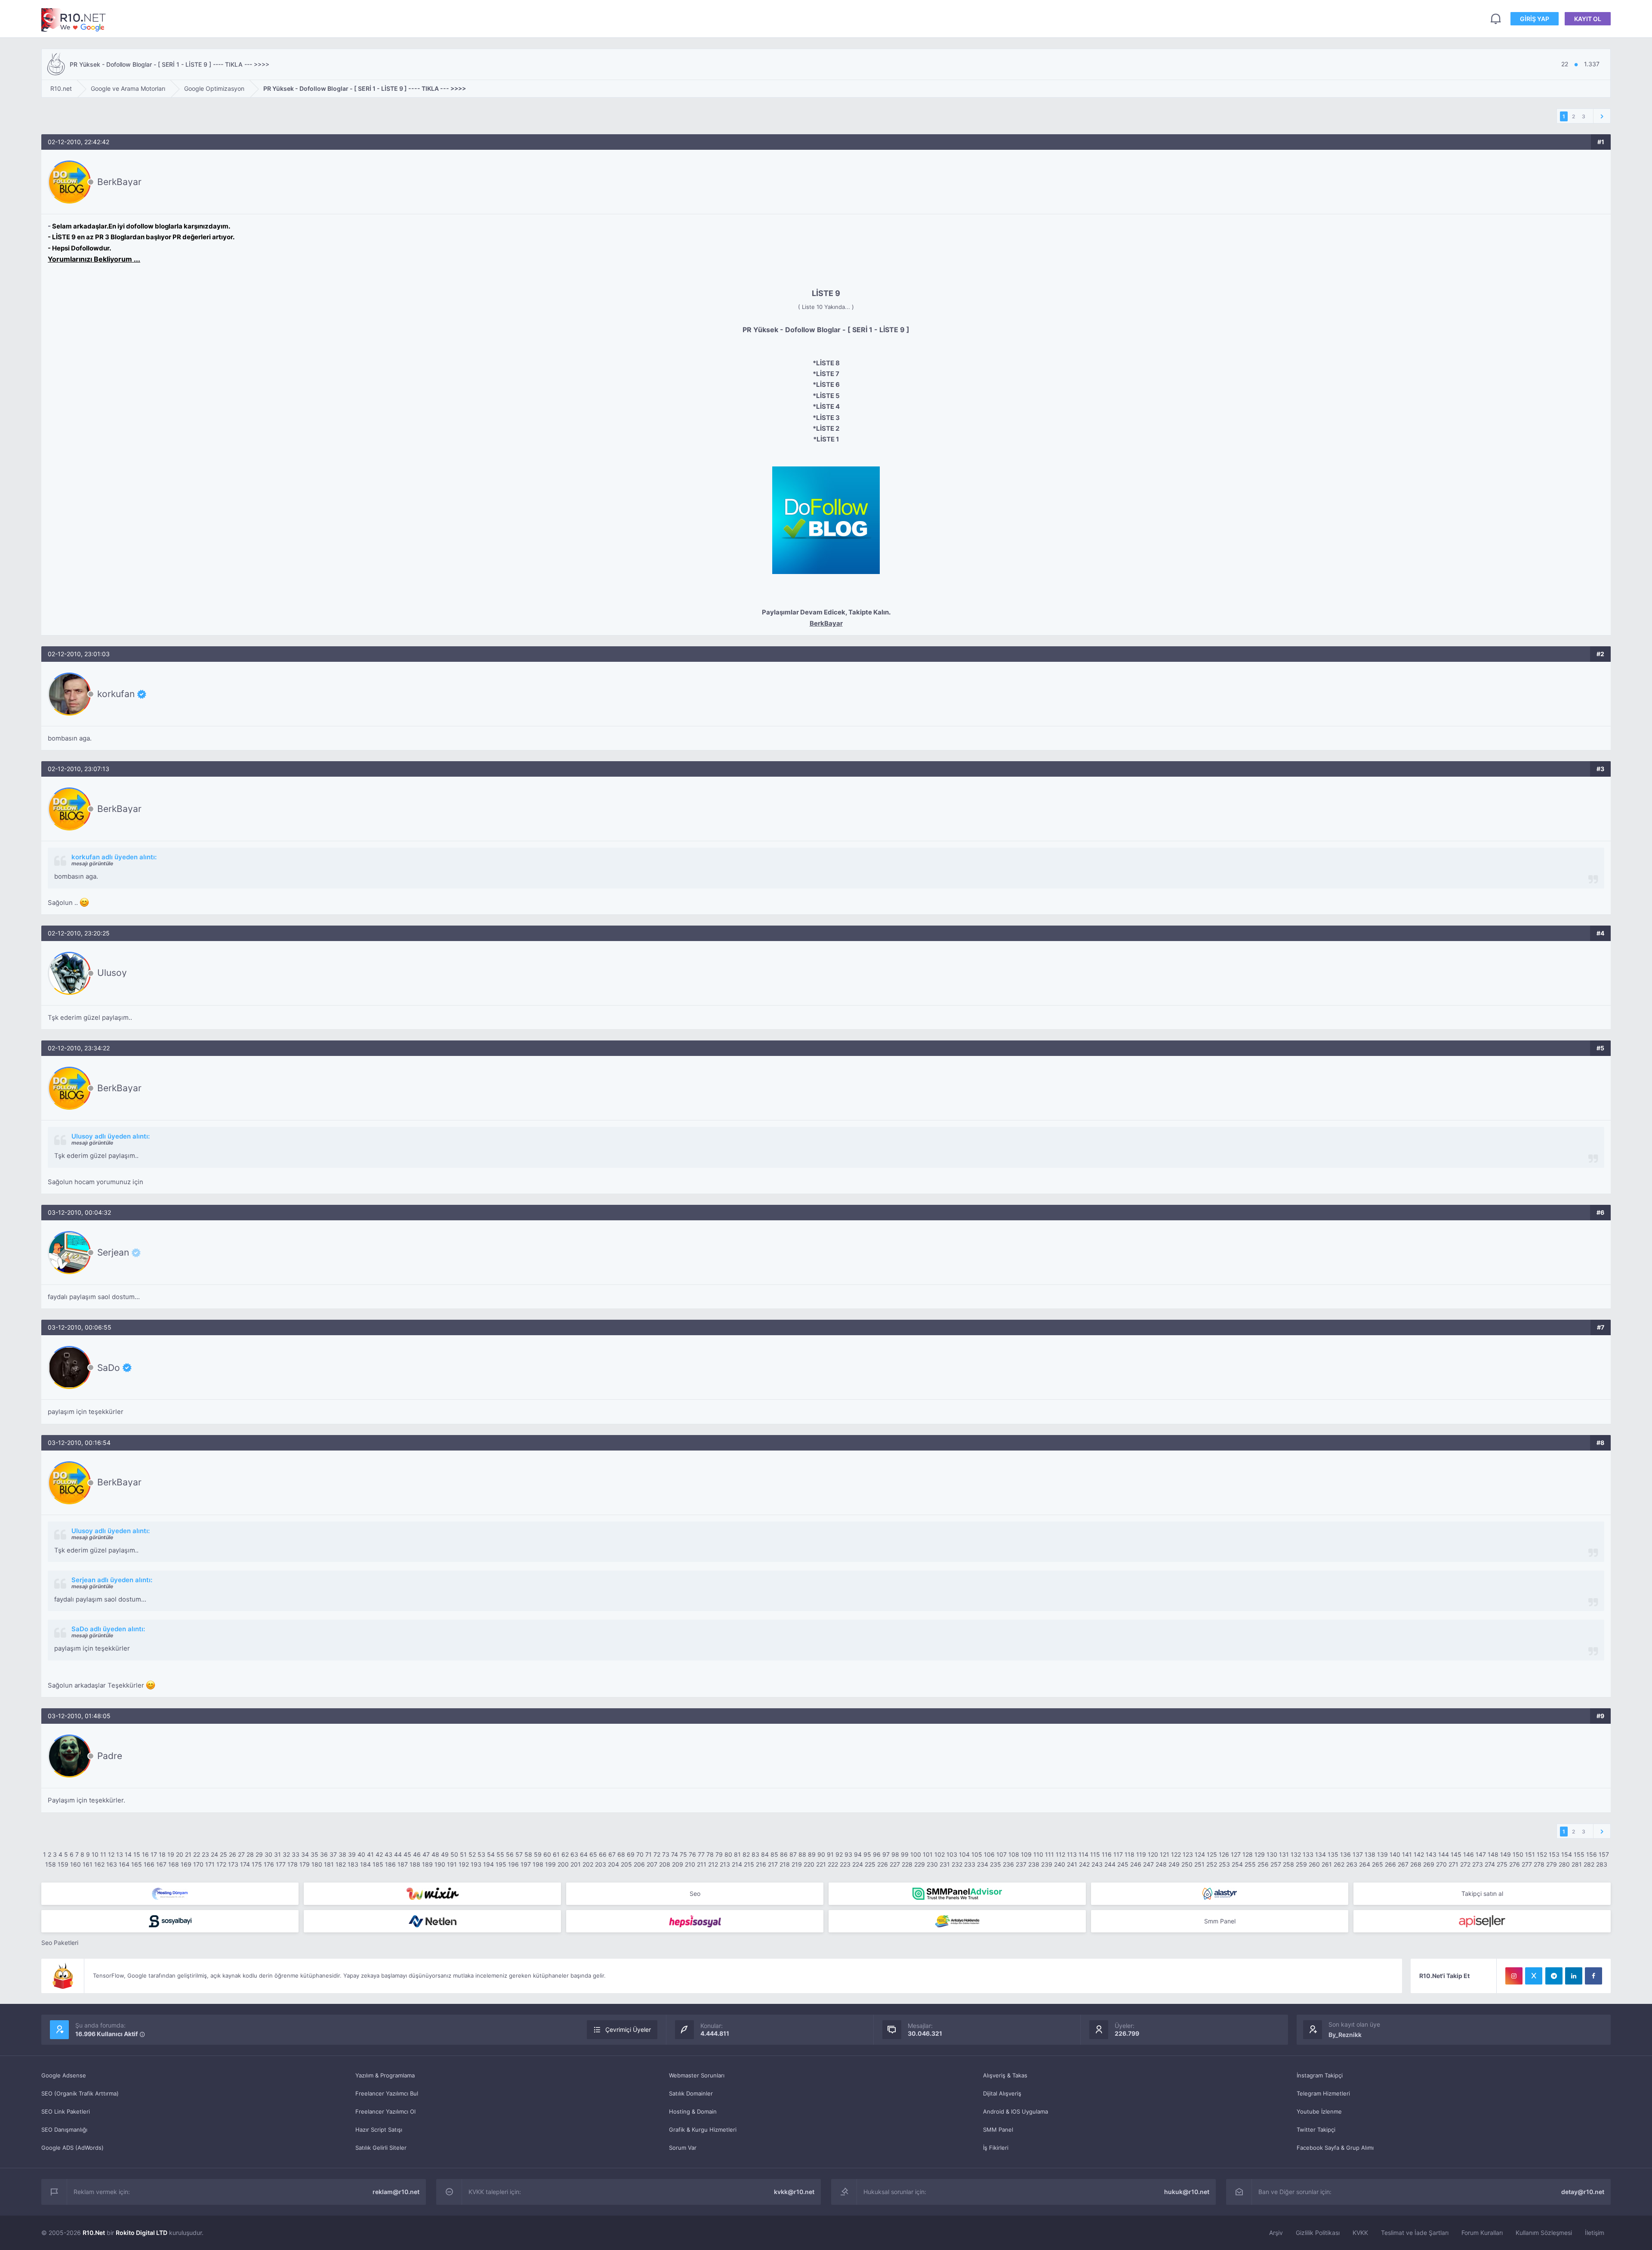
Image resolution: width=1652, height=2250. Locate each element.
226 (883, 1864)
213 (725, 1864)
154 (1567, 1854)
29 (259, 1854)
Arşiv (1276, 2233)
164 (124, 1864)
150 (1518, 1854)
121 (1165, 1854)
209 (678, 1864)
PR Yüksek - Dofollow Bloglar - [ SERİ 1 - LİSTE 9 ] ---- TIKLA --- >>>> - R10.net (74, 20)
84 (765, 1854)
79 (719, 1854)
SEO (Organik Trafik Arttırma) (80, 2093)
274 (1490, 1864)
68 (621, 1854)
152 (1542, 1854)
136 (1345, 1854)
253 (1224, 1864)
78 (710, 1854)
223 (845, 1864)
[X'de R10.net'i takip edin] (1534, 1976)
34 (305, 1854)
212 (713, 1864)
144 (1444, 1854)
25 (223, 1854)
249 (1174, 1864)
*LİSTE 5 (826, 396)
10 (95, 1854)
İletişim (1595, 2233)
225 (870, 1864)
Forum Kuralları (1482, 2233)
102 (940, 1854)
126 (1224, 1854)
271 (1453, 1864)
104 (964, 1854)
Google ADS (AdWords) (72, 2148)
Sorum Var (683, 2148)
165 (137, 1864)
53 (481, 1854)
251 (1199, 1864)
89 (812, 1854)
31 (277, 1854)
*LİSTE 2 (826, 428)
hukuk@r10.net (1187, 2192)
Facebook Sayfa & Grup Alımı (1335, 2148)
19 (171, 1854)
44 (398, 1854)
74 (675, 1854)
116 (1107, 1854)
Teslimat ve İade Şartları (1415, 2233)
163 (112, 1864)
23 (205, 1854)
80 (728, 1854)
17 (154, 1854)
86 (784, 1854)
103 (952, 1854)
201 (576, 1864)
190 (440, 1864)
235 (996, 1864)
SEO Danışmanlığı (64, 2130)
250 (1187, 1864)
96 (877, 1854)
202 (588, 1864)
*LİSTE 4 (826, 406)
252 (1212, 1864)
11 (103, 1854)
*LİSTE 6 (826, 384)
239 (1047, 1864)
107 (1002, 1854)
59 (538, 1854)
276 (1515, 1864)
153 (1554, 1854)
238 (1034, 1864)
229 (920, 1864)
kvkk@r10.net (794, 2192)
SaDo (109, 1367)
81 (737, 1854)
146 (1469, 1854)
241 (1072, 1864)
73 (666, 1854)
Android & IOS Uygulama (1016, 2111)
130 (1272, 1854)
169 (186, 1864)
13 (120, 1854)
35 (314, 1854)
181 (329, 1864)
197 (526, 1864)
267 (1403, 1864)
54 (491, 1854)
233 (970, 1864)
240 (1060, 1864)
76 (692, 1854)
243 (1097, 1864)
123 (1188, 1854)
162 (99, 1864)
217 (773, 1864)
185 (378, 1864)
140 (1395, 1854)
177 (281, 1864)
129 (1260, 1854)
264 (1365, 1864)
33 (296, 1854)
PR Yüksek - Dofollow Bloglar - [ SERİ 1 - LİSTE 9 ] (826, 330)
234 (983, 1864)
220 (809, 1864)
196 (513, 1864)
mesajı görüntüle (92, 863)
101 (928, 1854)
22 (197, 1854)
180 (317, 1864)
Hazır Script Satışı (379, 2130)
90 (821, 1854)
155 (1579, 1854)
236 (1008, 1864)
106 (989, 1854)
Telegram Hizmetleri (1323, 2093)
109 (1026, 1854)
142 (1419, 1854)
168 (174, 1864)
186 (390, 1864)
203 (601, 1864)
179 (305, 1864)
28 (250, 1854)
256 (1263, 1864)
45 (407, 1854)
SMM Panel (998, 2130)
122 (1176, 1854)
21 (188, 1854)
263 (1352, 1864)
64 (584, 1854)
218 (785, 1864)
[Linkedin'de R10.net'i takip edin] (1574, 1976)
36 (324, 1854)
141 (1407, 1854)
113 (1072, 1854)
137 (1358, 1854)
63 (574, 1854)
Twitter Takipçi (1316, 2130)
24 (214, 1854)
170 (198, 1864)
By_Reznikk (1345, 2035)
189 (427, 1864)
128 (1248, 1854)
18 (162, 1854)
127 (1236, 1854)
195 (501, 1864)
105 (977, 1854)
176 (269, 1864)
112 (1060, 1854)
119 (1141, 1854)
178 (293, 1864)
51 (463, 1854)
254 (1237, 1864)
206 (639, 1864)
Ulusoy (112, 973)
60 (547, 1854)
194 (489, 1864)
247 (1148, 1864)
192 (464, 1864)
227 (895, 1864)
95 (867, 1854)
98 (895, 1854)
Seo (695, 1894)
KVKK (1360, 2233)
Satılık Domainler (691, 2093)
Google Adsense (64, 2075)
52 (472, 1854)
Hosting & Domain (693, 2111)
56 (510, 1854)
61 (556, 1854)
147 (1481, 1854)
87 (793, 1854)
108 (1014, 1854)
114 (1083, 1854)
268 (1416, 1864)
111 (1049, 1854)
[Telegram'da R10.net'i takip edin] (1554, 1976)
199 (550, 1864)
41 (370, 1854)
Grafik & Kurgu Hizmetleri (703, 2130)
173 (233, 1864)
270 (1441, 1864)
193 (476, 1864)
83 (755, 1854)
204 (613, 1864)
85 (774, 1854)
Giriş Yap (1535, 19)
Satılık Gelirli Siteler (381, 2148)
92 (839, 1854)
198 (538, 1864)
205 (626, 1864)
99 (905, 1854)
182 (341, 1864)
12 (111, 1854)
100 (916, 1854)
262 (1339, 1864)
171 (210, 1864)
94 (858, 1854)
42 (379, 1854)
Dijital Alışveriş (1002, 2093)
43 (388, 1854)
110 (1038, 1854)
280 (1564, 1864)
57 (519, 1854)
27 (241, 1854)
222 (833, 1864)
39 (352, 1854)
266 (1390, 1864)
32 (286, 1854)
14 (128, 1854)
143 (1431, 1854)
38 (342, 1854)
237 (1021, 1864)
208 (665, 1864)
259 (1301, 1864)
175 (257, 1864)
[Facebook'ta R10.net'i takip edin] (1593, 1976)
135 (1333, 1854)
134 (1321, 1854)
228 (907, 1864)
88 (802, 1854)
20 (180, 1854)
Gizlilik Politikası (1318, 2233)
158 (51, 1864)
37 (333, 1854)
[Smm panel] (957, 1894)
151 (1530, 1854)
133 (1308, 1854)
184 (365, 1864)
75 (683, 1854)
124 (1200, 1854)
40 (361, 1854)
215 (749, 1864)
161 (88, 1864)
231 (945, 1864)
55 (500, 1854)
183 (353, 1864)
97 (886, 1854)
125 (1212, 1854)
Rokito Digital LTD (142, 2233)
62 (565, 1854)
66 (603, 1854)
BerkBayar (119, 182)
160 (76, 1864)
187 (403, 1864)
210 (690, 1864)
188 (415, 1864)
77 (701, 1854)
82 (746, 1854)
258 (1288, 1864)
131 (1284, 1854)
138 (1370, 1854)
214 (737, 1864)
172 (221, 1864)
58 (528, 1854)
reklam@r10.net (396, 2192)
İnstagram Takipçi (1320, 2075)
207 (652, 1864)
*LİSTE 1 (826, 439)
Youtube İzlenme (1319, 2111)
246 (1136, 1864)
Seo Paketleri (60, 1943)
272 (1465, 1864)
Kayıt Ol (1588, 19)
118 (1130, 1854)
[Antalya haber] (957, 1921)
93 (848, 1854)
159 (63, 1864)
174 (245, 1864)
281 (1577, 1864)
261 (1327, 1864)
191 (452, 1864)
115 (1095, 1854)
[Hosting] (170, 1894)
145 (1456, 1854)
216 (761, 1864)
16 (145, 1854)
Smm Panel (1220, 1921)
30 (268, 1854)
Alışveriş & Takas (1005, 2075)
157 (1604, 1854)
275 (1502, 1864)
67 (612, 1854)
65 (593, 1854)
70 (640, 1854)
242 (1084, 1864)
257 (1276, 1864)
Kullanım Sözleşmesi (1544, 2233)
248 (1161, 1864)
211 (702, 1864)
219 (797, 1864)
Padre (110, 1756)
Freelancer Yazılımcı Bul (387, 2093)
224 (858, 1864)
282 (1589, 1864)
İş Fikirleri (996, 2148)
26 (233, 1854)
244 (1110, 1864)
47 (426, 1854)
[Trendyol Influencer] (432, 1894)
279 (1552, 1864)
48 (435, 1854)
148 (1493, 1854)
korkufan (116, 694)
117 (1118, 1854)
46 (417, 1854)
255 (1250, 1864)
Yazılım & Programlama (385, 2075)
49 (445, 1854)
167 (161, 1864)
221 (821, 1864)
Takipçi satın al (1482, 1894)
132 (1296, 1854)
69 (631, 1854)
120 (1153, 1854)
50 (454, 1854)
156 (1592, 1854)
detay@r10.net (1583, 2192)
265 (1378, 1864)
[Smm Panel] (170, 1921)
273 (1478, 1864)
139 (1382, 1854)
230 (932, 1864)
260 (1314, 1864)
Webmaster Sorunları (697, 2075)
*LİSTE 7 (826, 374)
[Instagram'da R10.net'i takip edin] (1514, 1976)
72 (657, 1854)
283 (1602, 1864)
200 (563, 1864)
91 (830, 1854)
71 (649, 1854)
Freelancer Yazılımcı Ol (385, 2111)
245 (1123, 1864)
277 (1527, 1864)
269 (1429, 1864)
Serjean (113, 1253)
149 (1506, 1854)
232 (957, 1864)
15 (137, 1854)
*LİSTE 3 (826, 418)
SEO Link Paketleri (66, 2111)
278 (1539, 1864)
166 (149, 1864)
